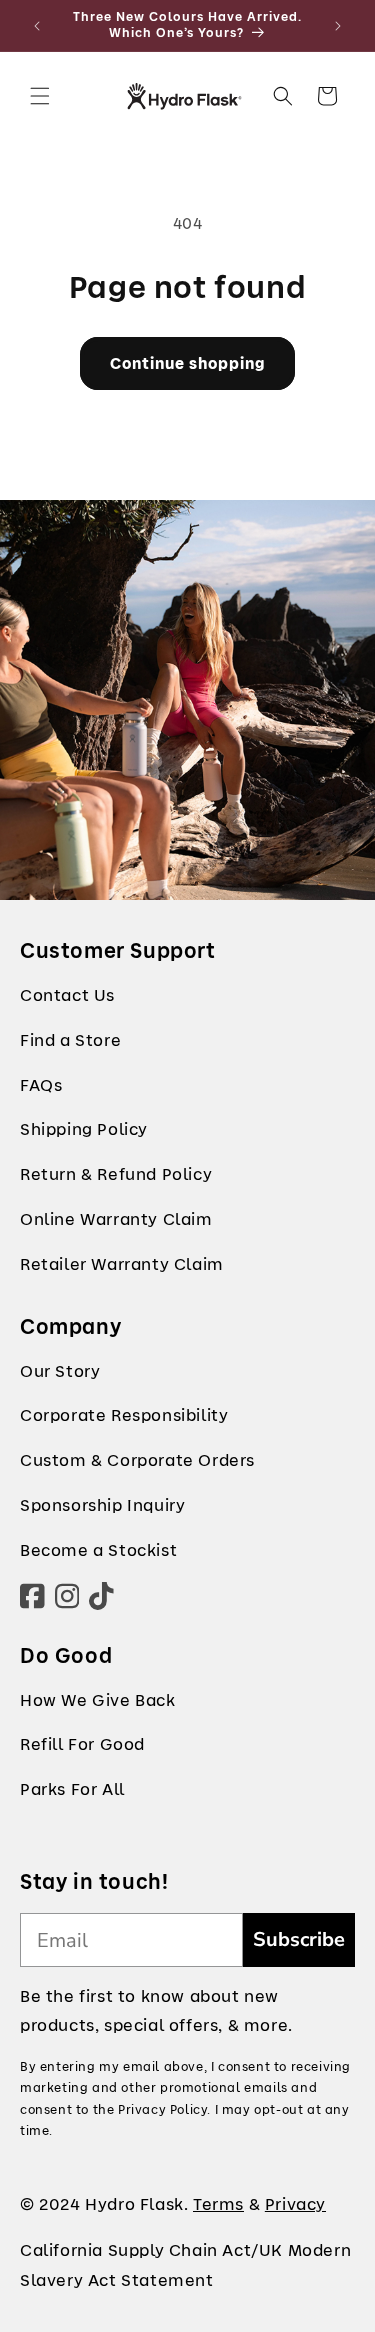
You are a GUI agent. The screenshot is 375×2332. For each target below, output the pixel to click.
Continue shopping (187, 364)
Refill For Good (82, 1744)
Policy (122, 1129)
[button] (40, 96)
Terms (218, 2204)
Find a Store (70, 1040)
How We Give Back (98, 1700)
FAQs (41, 1085)
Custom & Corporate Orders (137, 1460)
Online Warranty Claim (116, 1219)
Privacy (295, 2204)
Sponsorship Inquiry (102, 1505)
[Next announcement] (338, 26)
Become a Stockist (98, 1550)
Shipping (56, 1129)
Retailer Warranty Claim (122, 1264)
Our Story (60, 1371)
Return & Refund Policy (116, 1174)
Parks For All (72, 1789)
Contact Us (67, 995)
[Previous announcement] (37, 26)
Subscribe (299, 1939)
